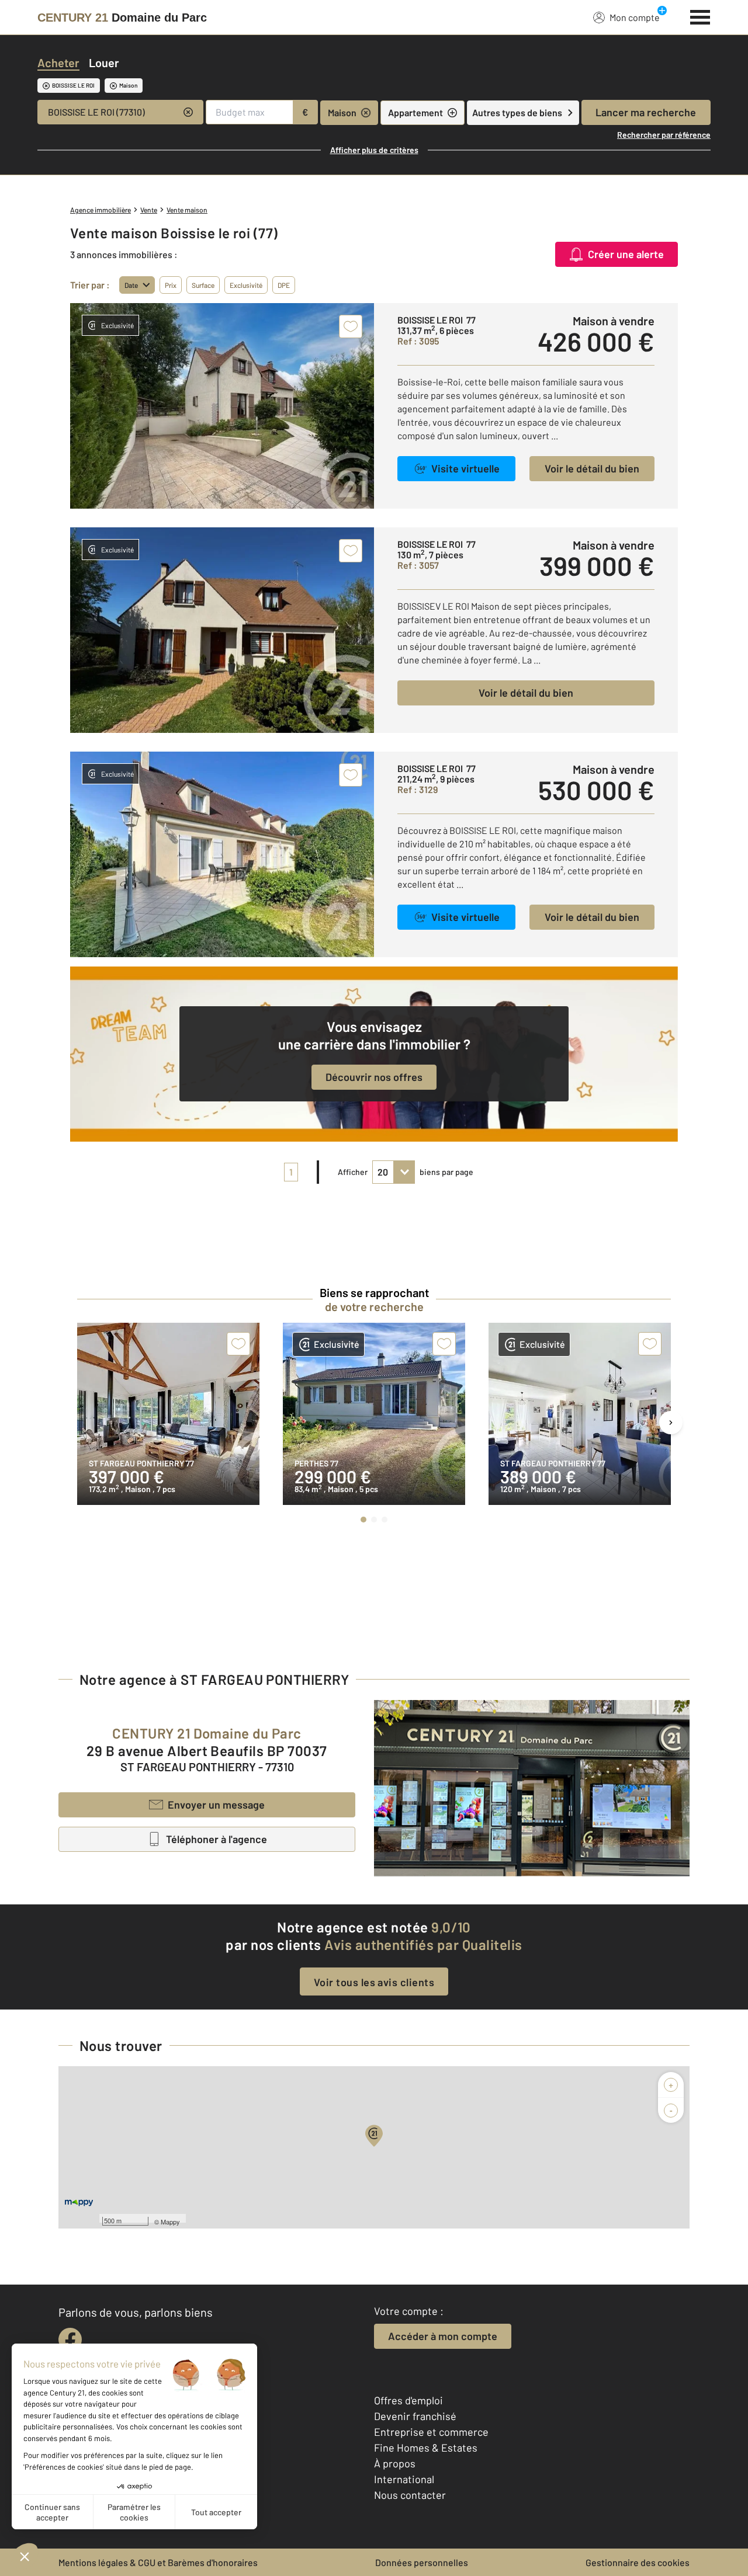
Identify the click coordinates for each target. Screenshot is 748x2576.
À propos (395, 2463)
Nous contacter (410, 2495)
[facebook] (70, 2339)
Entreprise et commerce (431, 2432)
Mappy (170, 2222)
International (404, 2479)
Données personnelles (422, 2562)
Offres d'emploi (408, 2400)
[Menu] (700, 16)
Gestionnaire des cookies (638, 2562)
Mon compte (635, 17)
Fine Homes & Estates (426, 2448)
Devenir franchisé (415, 2416)
